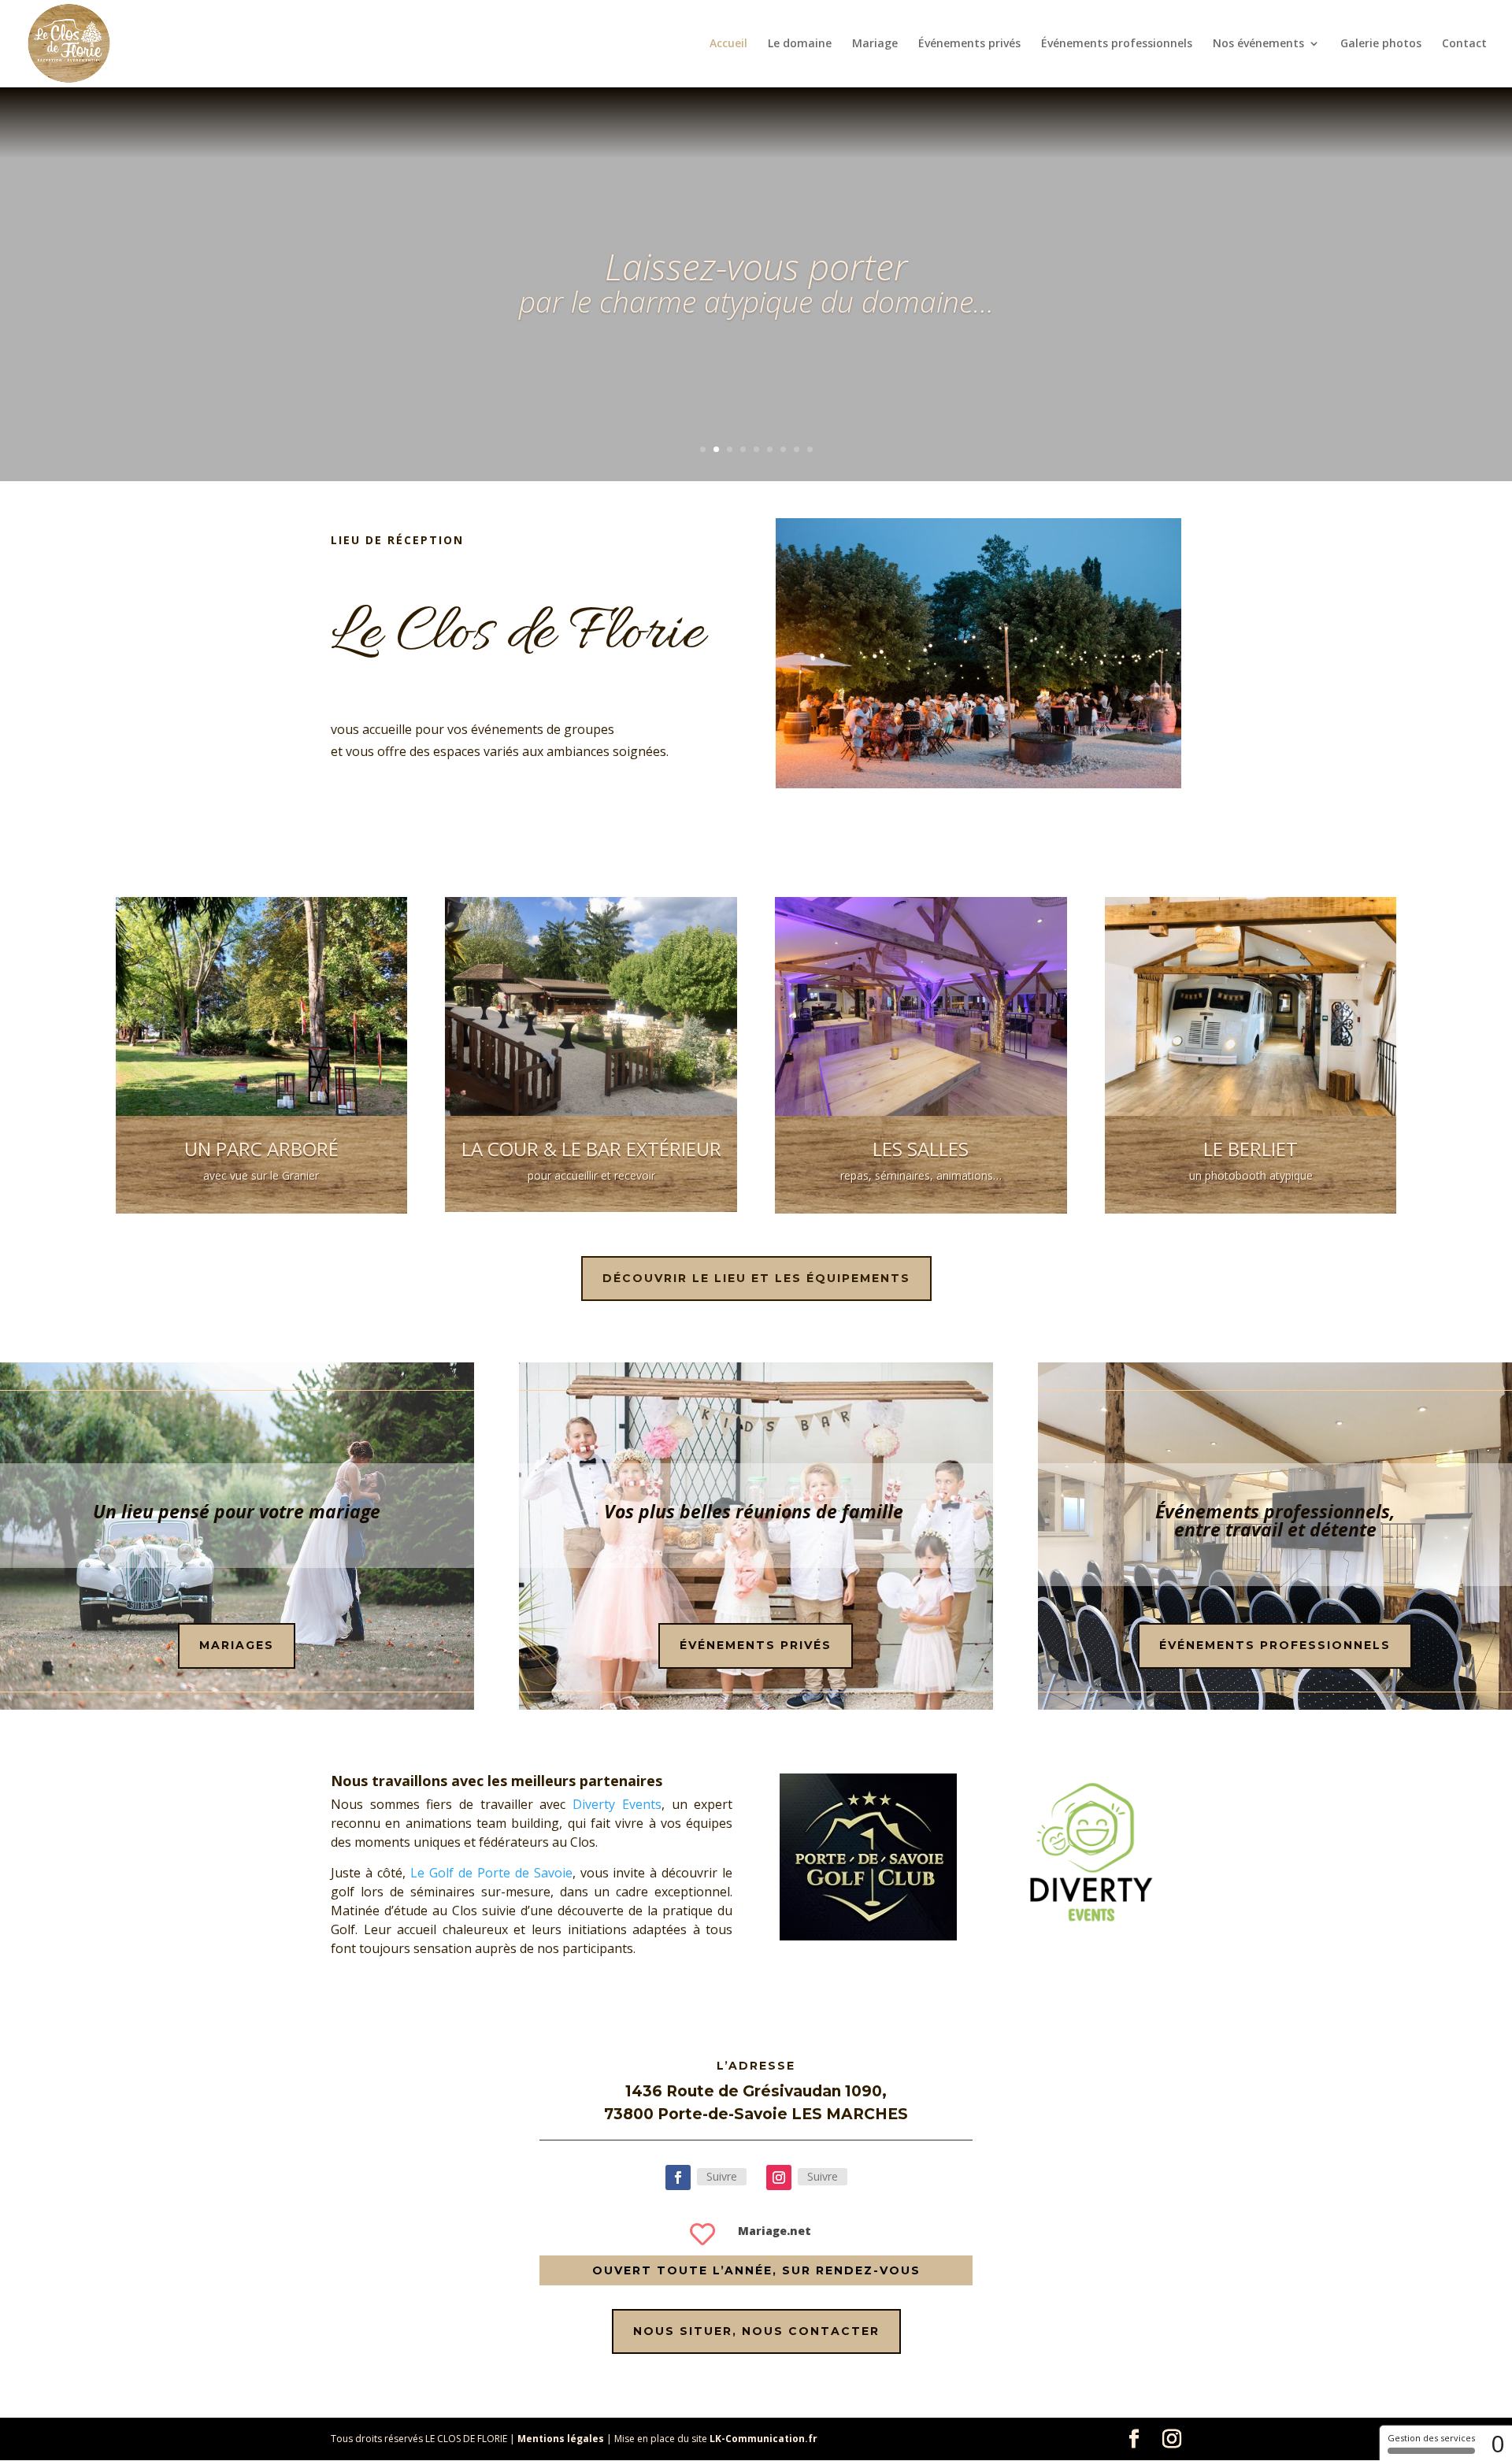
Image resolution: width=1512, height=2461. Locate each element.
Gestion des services (1431, 2438)
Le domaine (800, 44)
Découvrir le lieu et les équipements (756, 1278)
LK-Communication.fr (763, 2439)
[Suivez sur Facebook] (678, 2177)
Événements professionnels (1117, 44)
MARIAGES (237, 1645)
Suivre (722, 2176)
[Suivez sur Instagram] (779, 2177)
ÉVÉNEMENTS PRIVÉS (756, 1645)
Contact (1464, 44)
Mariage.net (775, 2231)
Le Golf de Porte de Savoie (491, 1873)
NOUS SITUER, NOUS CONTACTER (756, 2331)
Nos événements (1258, 44)
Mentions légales (561, 2439)
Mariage (875, 44)
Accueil (728, 44)
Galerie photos (1381, 44)
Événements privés (969, 44)
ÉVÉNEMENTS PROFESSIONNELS (1275, 1645)
